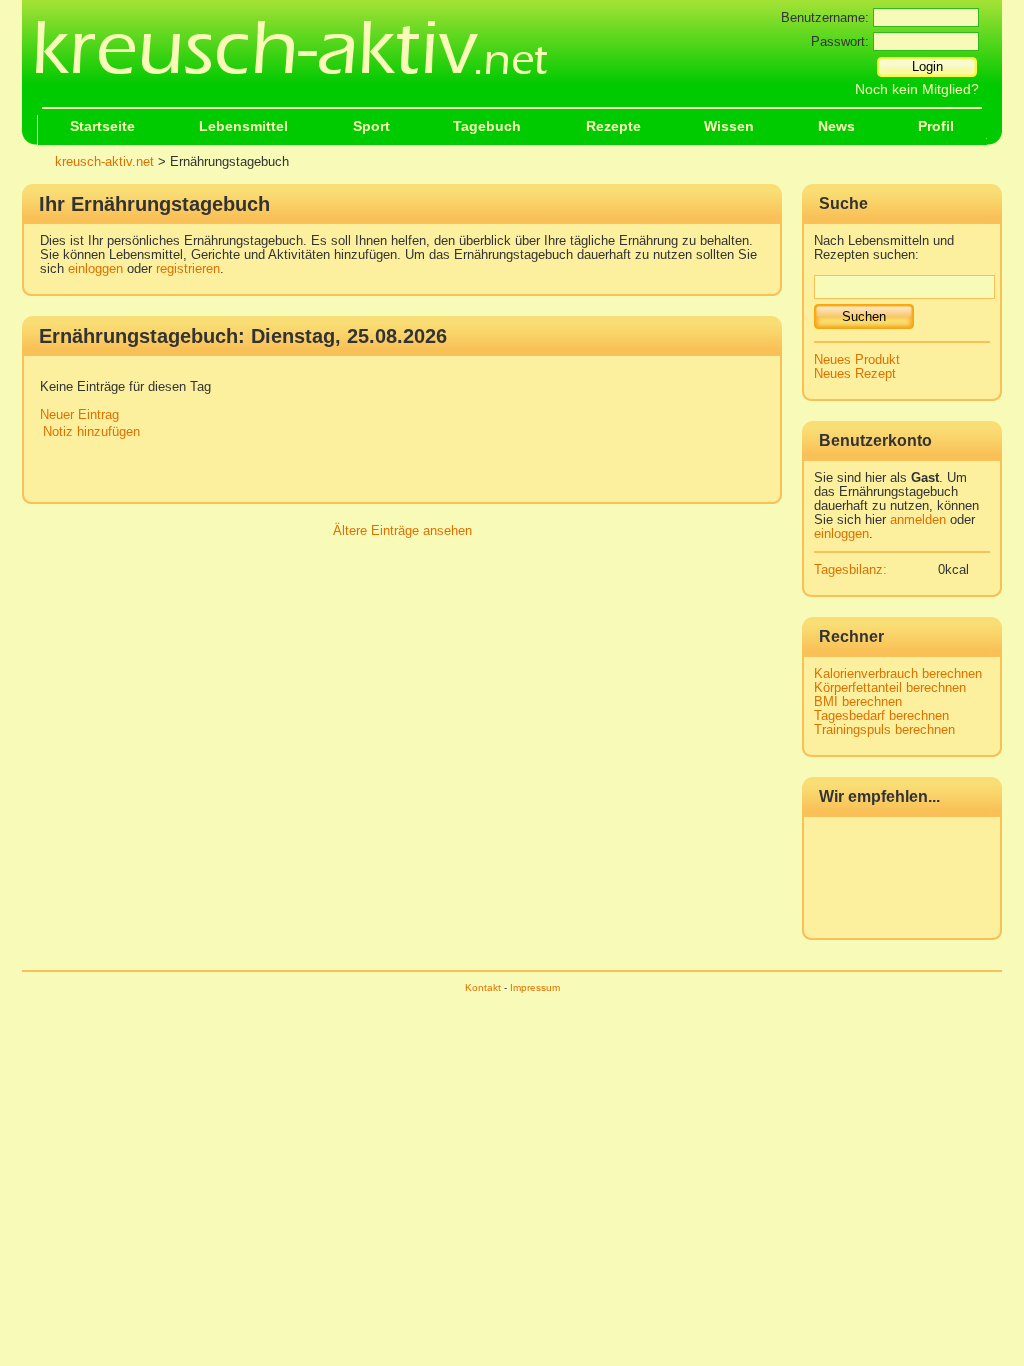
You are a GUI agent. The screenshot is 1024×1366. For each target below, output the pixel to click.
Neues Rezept (855, 374)
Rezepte (613, 126)
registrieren (188, 269)
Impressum (535, 987)
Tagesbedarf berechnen (881, 716)
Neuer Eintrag (79, 415)
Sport (371, 126)
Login (927, 66)
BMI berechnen (858, 702)
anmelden (918, 520)
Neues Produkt (857, 360)
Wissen (729, 126)
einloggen (95, 269)
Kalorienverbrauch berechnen (898, 674)
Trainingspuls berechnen (884, 730)
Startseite (102, 126)
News (836, 126)
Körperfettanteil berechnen (890, 688)
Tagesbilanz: (850, 570)
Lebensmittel (243, 126)
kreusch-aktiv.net (104, 162)
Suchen (864, 316)
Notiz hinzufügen (91, 432)
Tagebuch (487, 126)
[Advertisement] (408, 473)
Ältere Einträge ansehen (402, 531)
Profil (936, 126)
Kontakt (483, 987)
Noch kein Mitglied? (917, 89)
